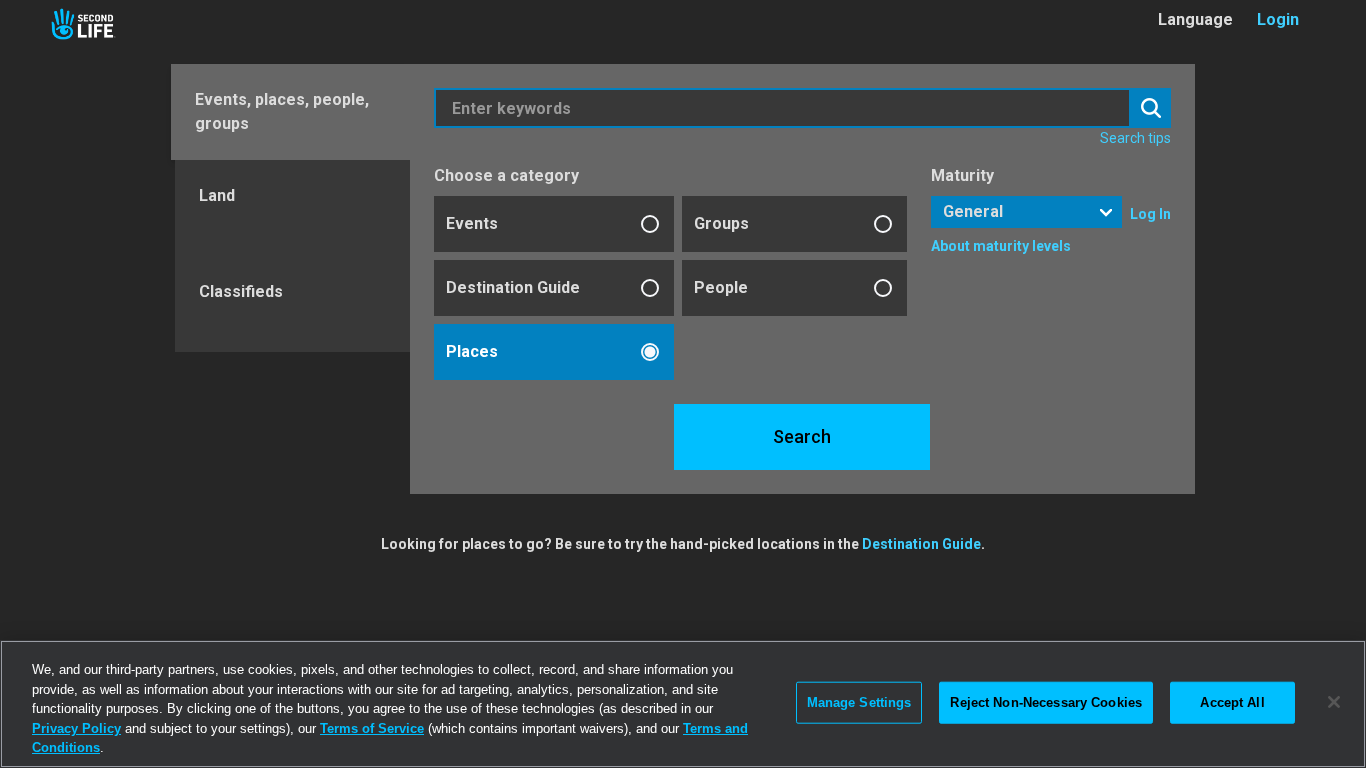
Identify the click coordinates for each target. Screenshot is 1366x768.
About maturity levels (1001, 246)
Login (1278, 19)
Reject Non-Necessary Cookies (1046, 702)
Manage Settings (859, 702)
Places (472, 351)
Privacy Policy (76, 728)
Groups (721, 223)
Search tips (1135, 138)
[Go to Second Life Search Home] (83, 24)
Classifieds (241, 291)
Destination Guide (513, 287)
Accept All (1232, 702)
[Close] (1334, 702)
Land (217, 195)
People (721, 287)
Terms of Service (372, 728)
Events (472, 223)
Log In (1150, 214)
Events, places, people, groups (282, 111)
